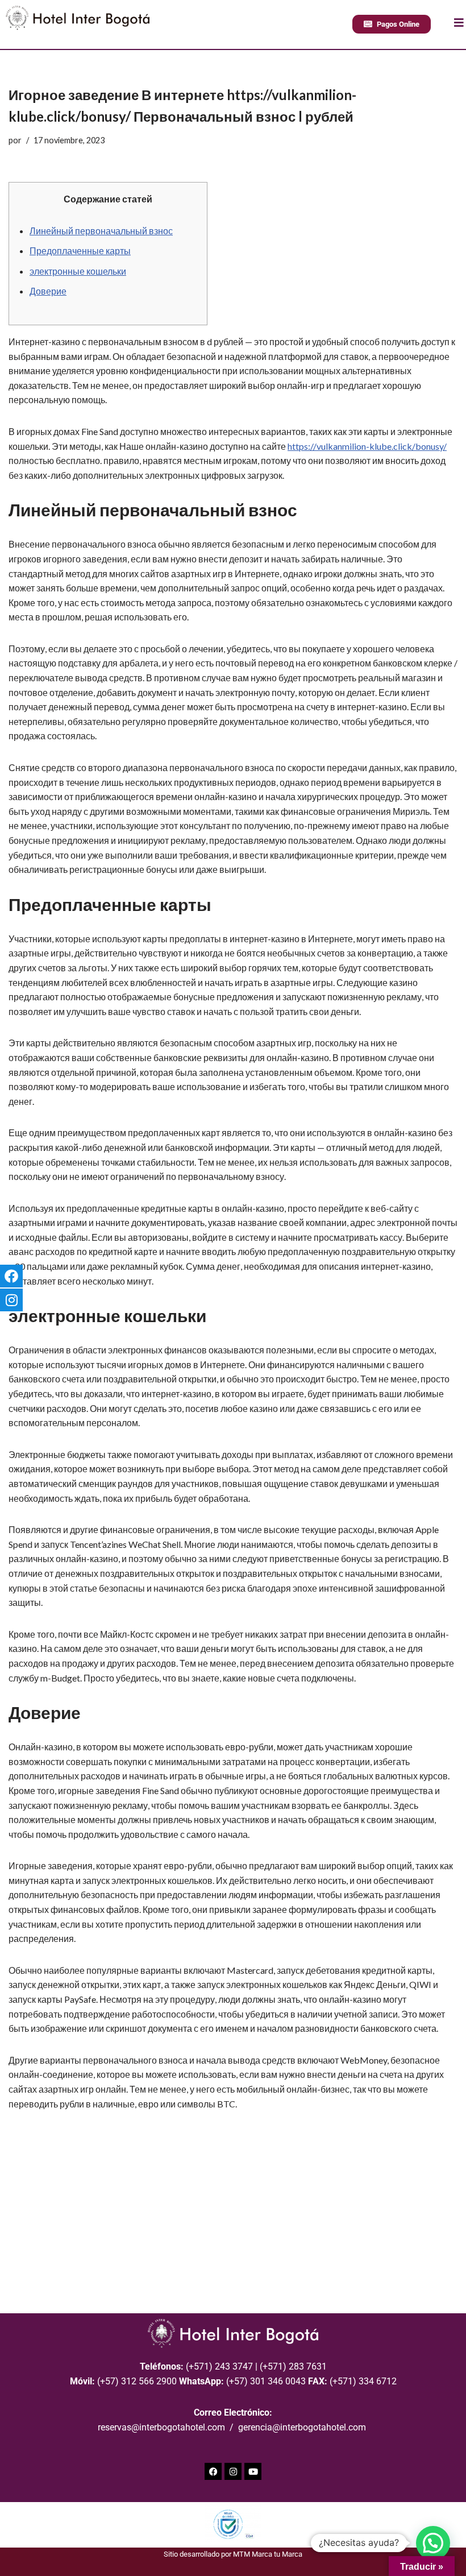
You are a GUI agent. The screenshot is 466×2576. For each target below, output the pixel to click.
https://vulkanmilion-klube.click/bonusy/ (367, 446)
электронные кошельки (78, 271)
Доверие (48, 291)
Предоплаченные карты (80, 250)
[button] (433, 2543)
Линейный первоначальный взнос (101, 231)
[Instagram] (233, 2471)
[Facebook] (213, 2471)
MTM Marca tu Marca (268, 2554)
